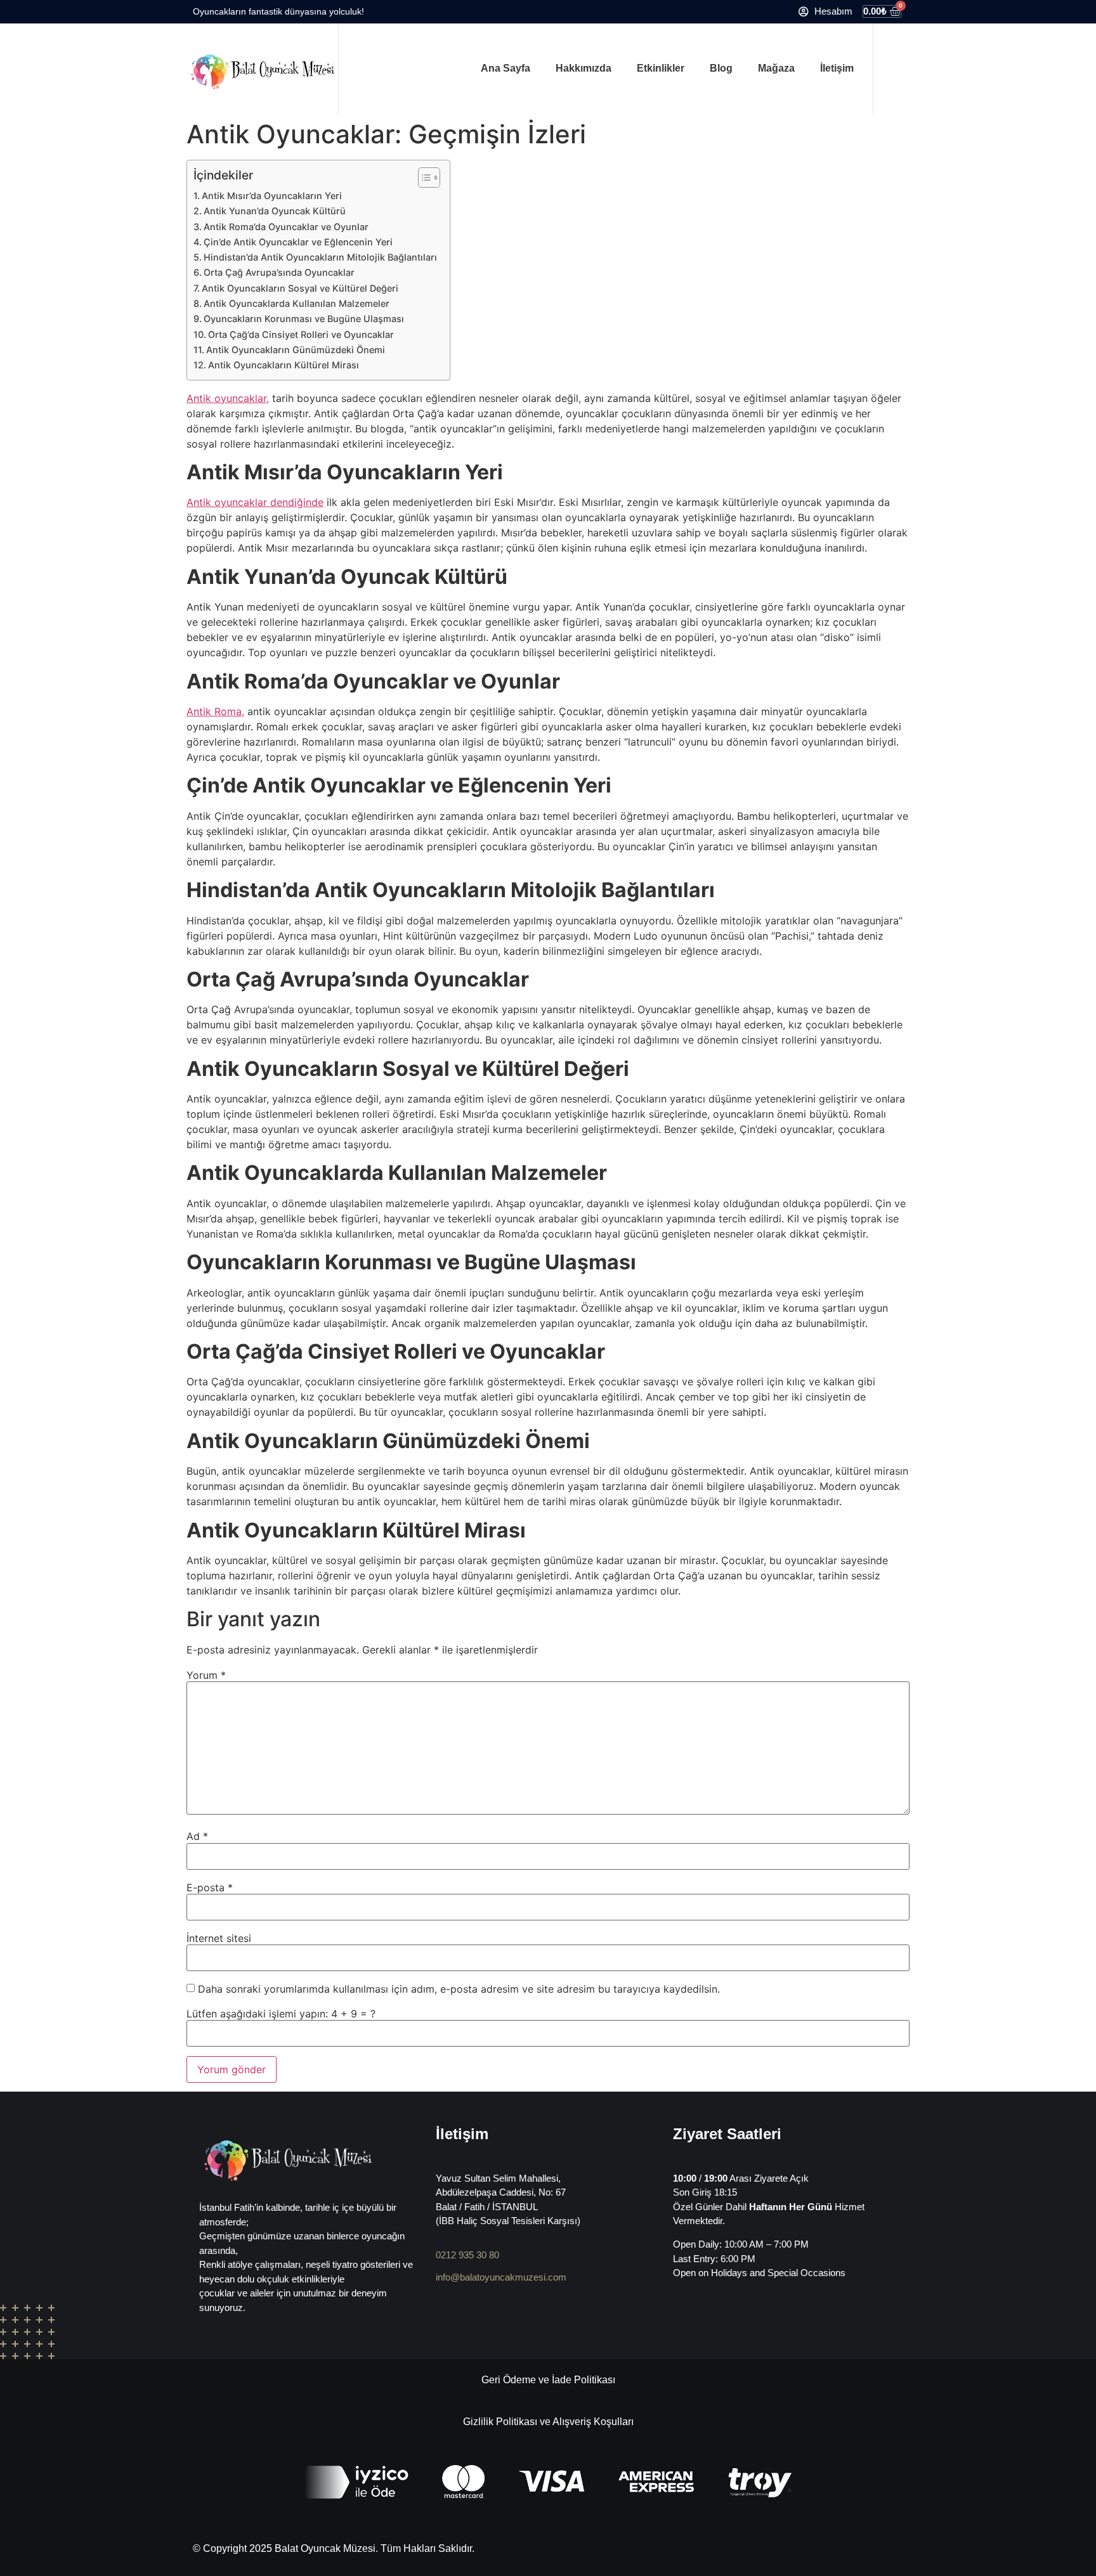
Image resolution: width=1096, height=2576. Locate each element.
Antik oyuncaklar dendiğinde (255, 502)
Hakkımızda (584, 68)
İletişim (837, 68)
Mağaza (776, 68)
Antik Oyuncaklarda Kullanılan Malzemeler (297, 303)
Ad (197, 1836)
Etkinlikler (661, 68)
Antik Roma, (215, 711)
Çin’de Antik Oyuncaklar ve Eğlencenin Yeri (298, 242)
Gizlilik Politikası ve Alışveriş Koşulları (548, 2422)
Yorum (206, 1675)
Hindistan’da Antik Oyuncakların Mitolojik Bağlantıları (320, 257)
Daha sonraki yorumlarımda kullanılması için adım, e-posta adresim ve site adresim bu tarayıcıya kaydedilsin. (459, 1989)
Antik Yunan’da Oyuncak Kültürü (275, 211)
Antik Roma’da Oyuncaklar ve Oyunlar (286, 227)
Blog (721, 68)
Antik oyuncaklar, (228, 398)
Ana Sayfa (506, 68)
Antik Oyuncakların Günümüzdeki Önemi (296, 350)
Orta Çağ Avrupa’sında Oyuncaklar (279, 272)
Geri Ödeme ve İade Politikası (548, 2380)
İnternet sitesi (219, 1938)
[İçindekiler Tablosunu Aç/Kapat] (423, 178)
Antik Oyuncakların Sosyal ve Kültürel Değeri (300, 288)
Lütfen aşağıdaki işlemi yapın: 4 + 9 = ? (281, 2014)
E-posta (210, 1887)
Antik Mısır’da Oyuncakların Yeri (272, 196)
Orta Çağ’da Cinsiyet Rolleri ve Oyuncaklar (301, 334)
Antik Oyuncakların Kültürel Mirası (284, 365)
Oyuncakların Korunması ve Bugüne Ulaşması (304, 319)
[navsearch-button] (891, 68)
